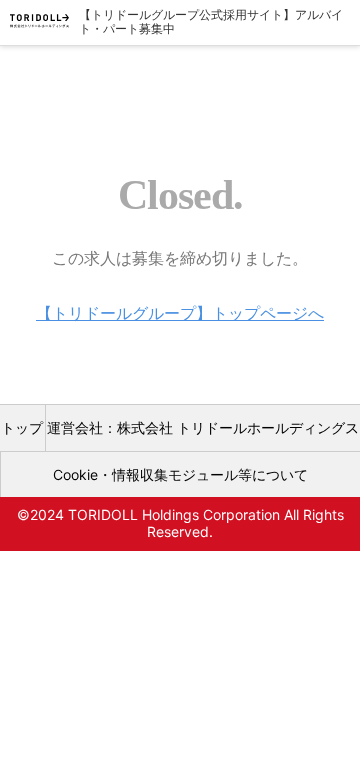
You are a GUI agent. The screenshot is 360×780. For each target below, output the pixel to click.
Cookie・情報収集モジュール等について (180, 474)
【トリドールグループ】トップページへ (180, 313)
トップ (22, 427)
